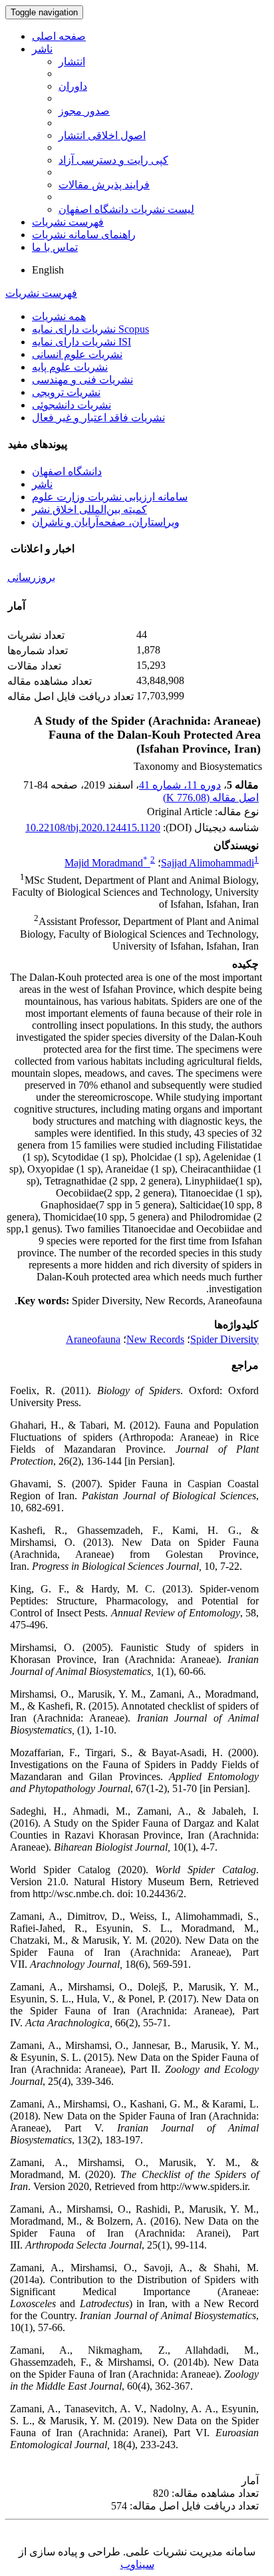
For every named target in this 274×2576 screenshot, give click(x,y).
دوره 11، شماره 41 (180, 785)
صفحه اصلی (59, 36)
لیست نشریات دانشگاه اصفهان (126, 209)
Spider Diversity (224, 1339)
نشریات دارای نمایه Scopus (90, 329)
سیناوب (137, 2564)
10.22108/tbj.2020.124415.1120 (93, 828)
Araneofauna (93, 1339)
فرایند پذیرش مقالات (104, 185)
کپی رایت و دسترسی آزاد (113, 160)
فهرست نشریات (68, 222)
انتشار (72, 62)
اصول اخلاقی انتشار (102, 135)
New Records (155, 1339)
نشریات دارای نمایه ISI (81, 342)
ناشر (42, 49)
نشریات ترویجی (66, 392)
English (48, 270)
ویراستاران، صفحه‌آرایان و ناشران (106, 522)
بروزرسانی (31, 577)
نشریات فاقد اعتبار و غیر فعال (98, 418)
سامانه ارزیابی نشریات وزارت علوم (110, 497)
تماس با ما (55, 247)
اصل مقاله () (211, 798)
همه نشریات (59, 316)
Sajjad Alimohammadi (207, 863)
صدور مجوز (84, 111)
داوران (73, 86)
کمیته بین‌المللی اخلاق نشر (89, 509)
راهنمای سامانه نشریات (84, 235)
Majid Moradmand (106, 863)
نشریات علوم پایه (70, 367)
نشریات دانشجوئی (71, 405)
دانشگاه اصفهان (67, 471)
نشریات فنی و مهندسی (82, 380)
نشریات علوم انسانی (77, 354)
